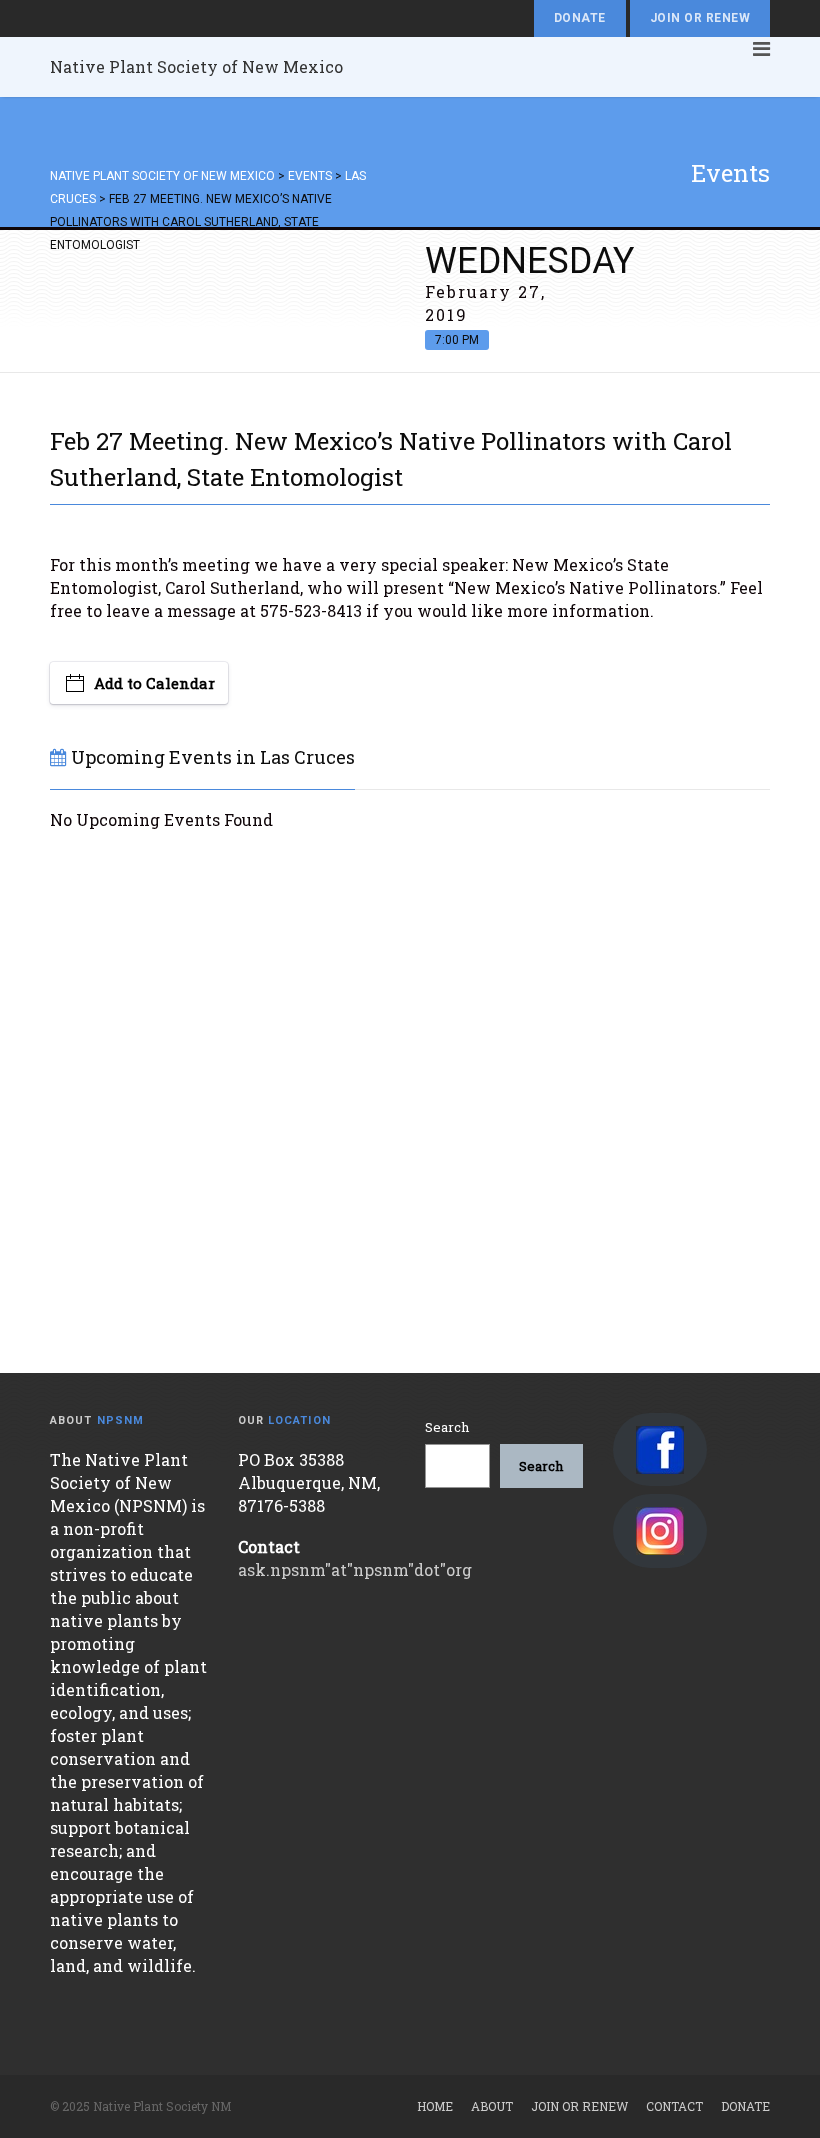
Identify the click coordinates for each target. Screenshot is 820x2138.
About (492, 2106)
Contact (674, 2106)
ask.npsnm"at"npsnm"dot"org (355, 1569)
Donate (580, 18)
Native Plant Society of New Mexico (196, 66)
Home (435, 2106)
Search (447, 1427)
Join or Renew (700, 18)
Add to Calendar (154, 683)
